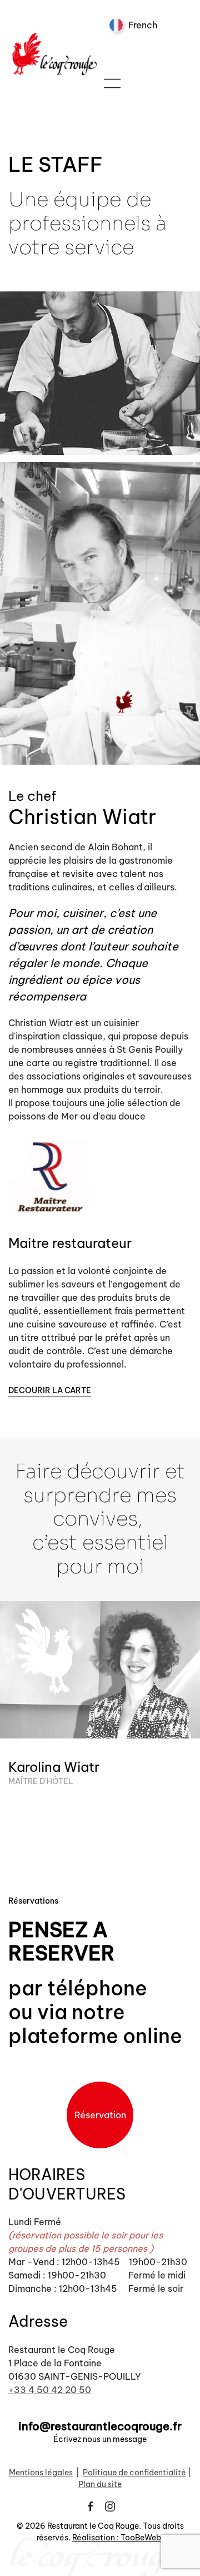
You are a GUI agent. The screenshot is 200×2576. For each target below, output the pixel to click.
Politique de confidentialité (134, 2473)
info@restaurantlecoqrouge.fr (100, 2426)
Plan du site (100, 2484)
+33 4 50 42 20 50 (50, 2390)
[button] (112, 83)
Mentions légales (41, 2473)
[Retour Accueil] (56, 54)
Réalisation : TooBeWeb (117, 2538)
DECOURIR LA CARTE (50, 1390)
